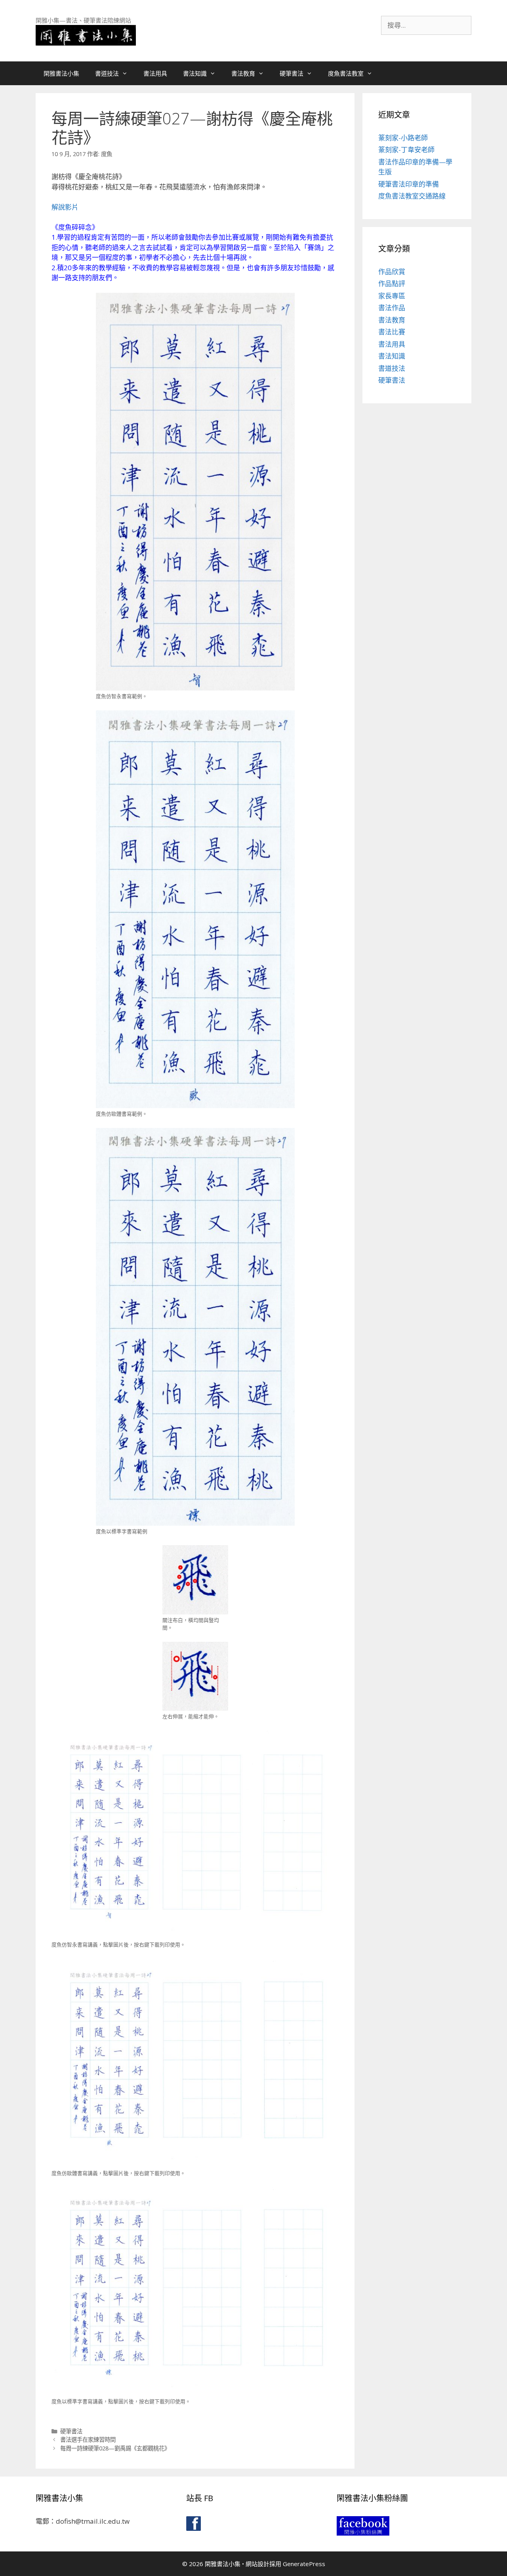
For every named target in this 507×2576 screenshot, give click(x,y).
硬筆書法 (292, 73)
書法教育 (243, 73)
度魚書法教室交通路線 (412, 196)
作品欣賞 (392, 272)
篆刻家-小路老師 (403, 138)
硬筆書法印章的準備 (409, 184)
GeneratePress (304, 2564)
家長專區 (392, 296)
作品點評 (392, 283)
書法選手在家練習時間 (88, 2440)
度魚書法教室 (346, 73)
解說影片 (65, 207)
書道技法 (107, 73)
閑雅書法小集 (61, 73)
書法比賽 (392, 332)
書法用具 (155, 73)
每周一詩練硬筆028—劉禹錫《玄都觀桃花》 (115, 2448)
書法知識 (195, 73)
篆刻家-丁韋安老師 (406, 150)
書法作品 (392, 308)
